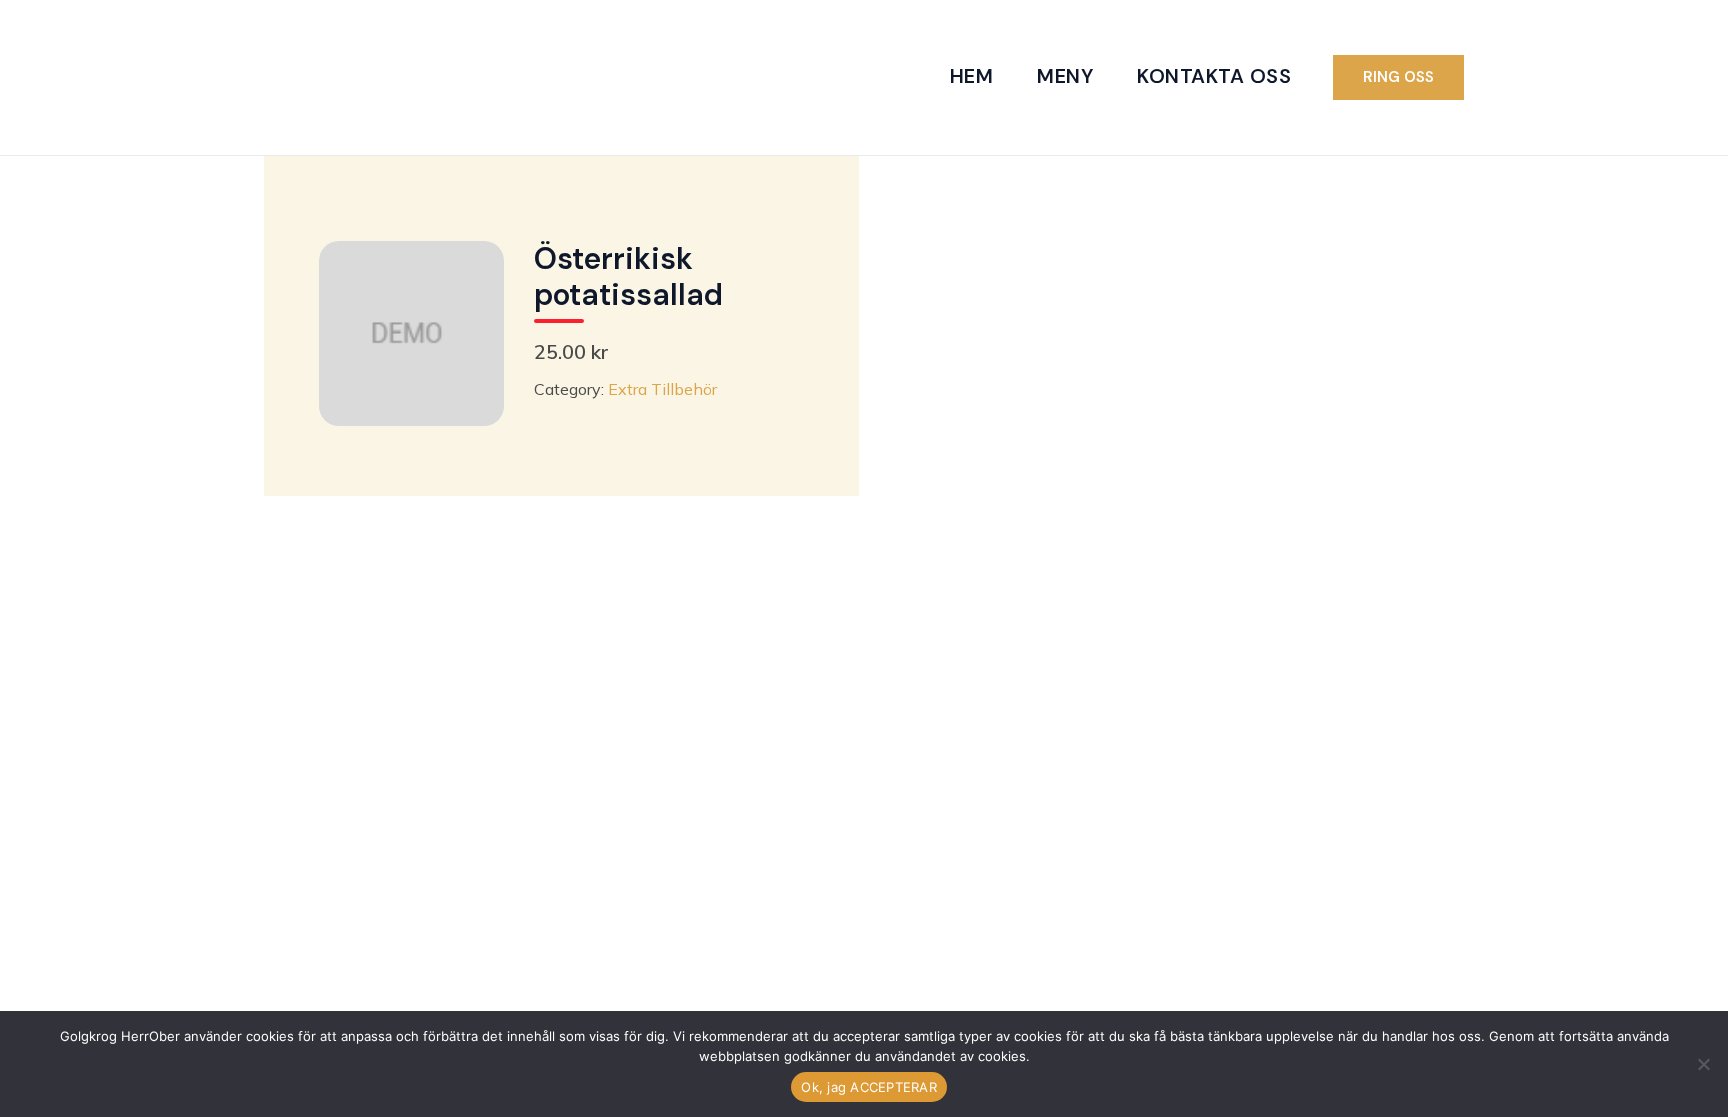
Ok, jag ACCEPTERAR (869, 1087)
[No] (1703, 1064)
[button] (1398, 77)
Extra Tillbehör (662, 389)
